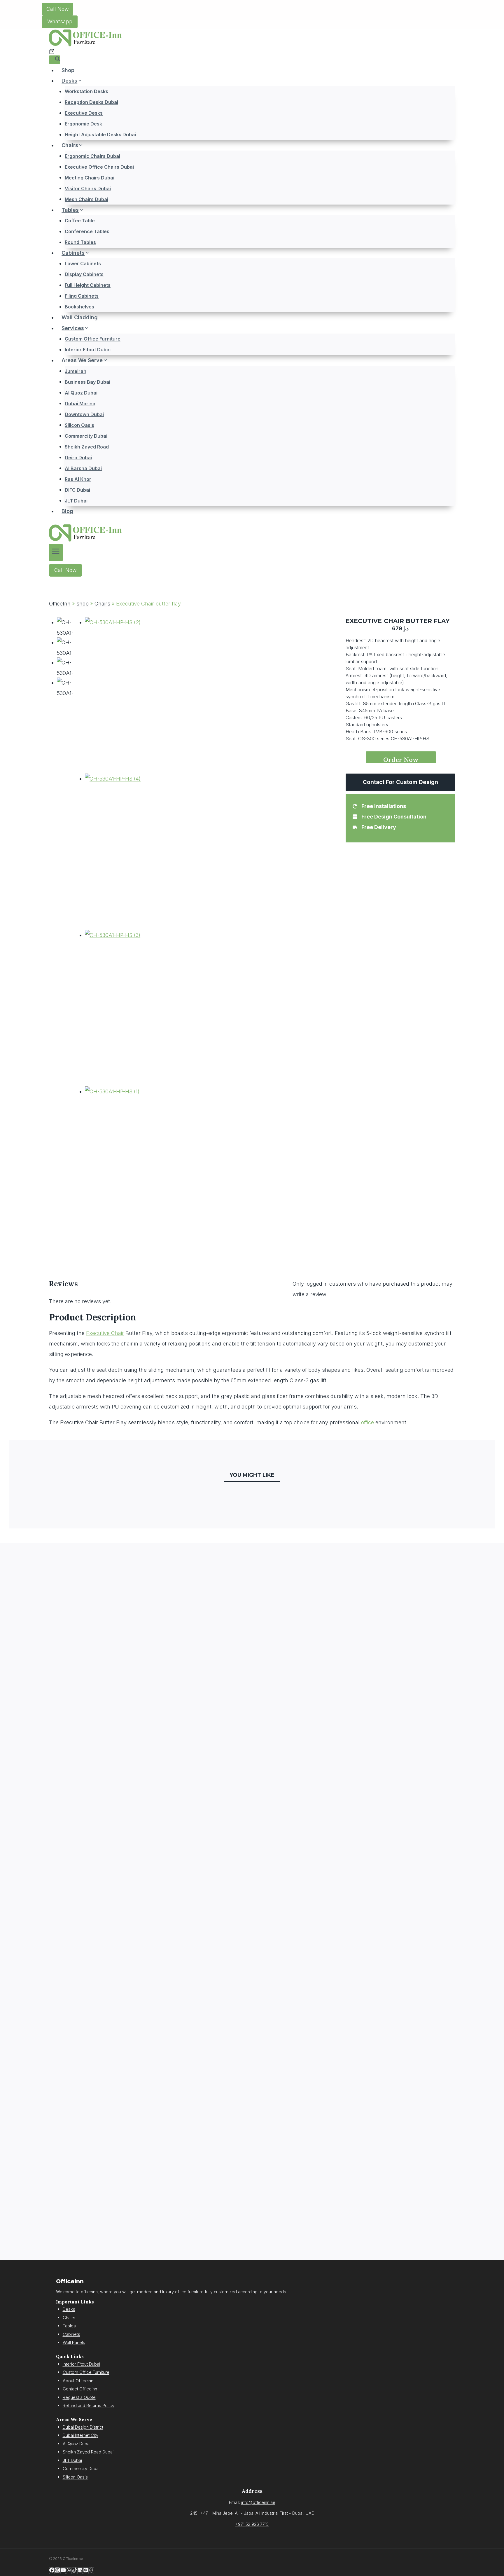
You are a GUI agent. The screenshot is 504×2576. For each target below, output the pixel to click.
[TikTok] (75, 2571)
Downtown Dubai (84, 414)
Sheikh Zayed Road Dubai (88, 2452)
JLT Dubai (76, 500)
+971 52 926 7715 (252, 2524)
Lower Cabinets (83, 263)
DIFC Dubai (77, 490)
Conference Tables (87, 231)
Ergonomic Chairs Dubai (92, 156)
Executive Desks (84, 113)
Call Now (58, 9)
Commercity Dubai (86, 436)
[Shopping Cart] (52, 52)
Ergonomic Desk (83, 124)
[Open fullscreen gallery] (183, 1237)
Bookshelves (79, 307)
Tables (69, 2326)
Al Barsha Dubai (83, 468)
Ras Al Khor (78, 479)
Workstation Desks (86, 91)
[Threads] (91, 2571)
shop (83, 604)
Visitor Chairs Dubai (88, 188)
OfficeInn (60, 604)
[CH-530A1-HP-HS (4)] (137, 852)
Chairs (102, 604)
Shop (68, 70)
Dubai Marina (80, 403)
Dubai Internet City (80, 2435)
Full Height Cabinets (88, 285)
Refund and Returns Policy (89, 2405)
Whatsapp (60, 21)
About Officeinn (78, 2381)
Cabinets (71, 2334)
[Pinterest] (86, 2571)
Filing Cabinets (82, 296)
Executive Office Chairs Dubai (99, 167)
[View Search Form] (55, 60)
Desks (69, 2309)
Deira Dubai (78, 457)
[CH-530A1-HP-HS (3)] (137, 1008)
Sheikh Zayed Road (87, 446)
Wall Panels (74, 2342)
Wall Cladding (80, 317)
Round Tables (80, 242)
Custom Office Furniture (93, 339)
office (367, 1422)
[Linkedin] (80, 2571)
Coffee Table (80, 221)
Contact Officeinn (80, 2389)
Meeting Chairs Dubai (90, 177)
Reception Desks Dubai (91, 102)
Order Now (401, 759)
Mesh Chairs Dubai (86, 199)
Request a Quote (79, 2397)
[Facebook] (52, 2571)
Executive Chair (105, 1333)
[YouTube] (63, 2571)
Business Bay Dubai (87, 382)
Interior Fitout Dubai (88, 350)
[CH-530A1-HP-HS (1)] (137, 1165)
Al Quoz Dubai (81, 392)
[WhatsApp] (69, 2571)
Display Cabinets (84, 274)
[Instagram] (57, 2571)
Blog (67, 511)
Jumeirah (76, 371)
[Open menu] (56, 553)
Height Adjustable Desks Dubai (100, 135)
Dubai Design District (83, 2427)
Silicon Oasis (79, 425)
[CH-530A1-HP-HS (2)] (137, 695)
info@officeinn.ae (258, 2502)
